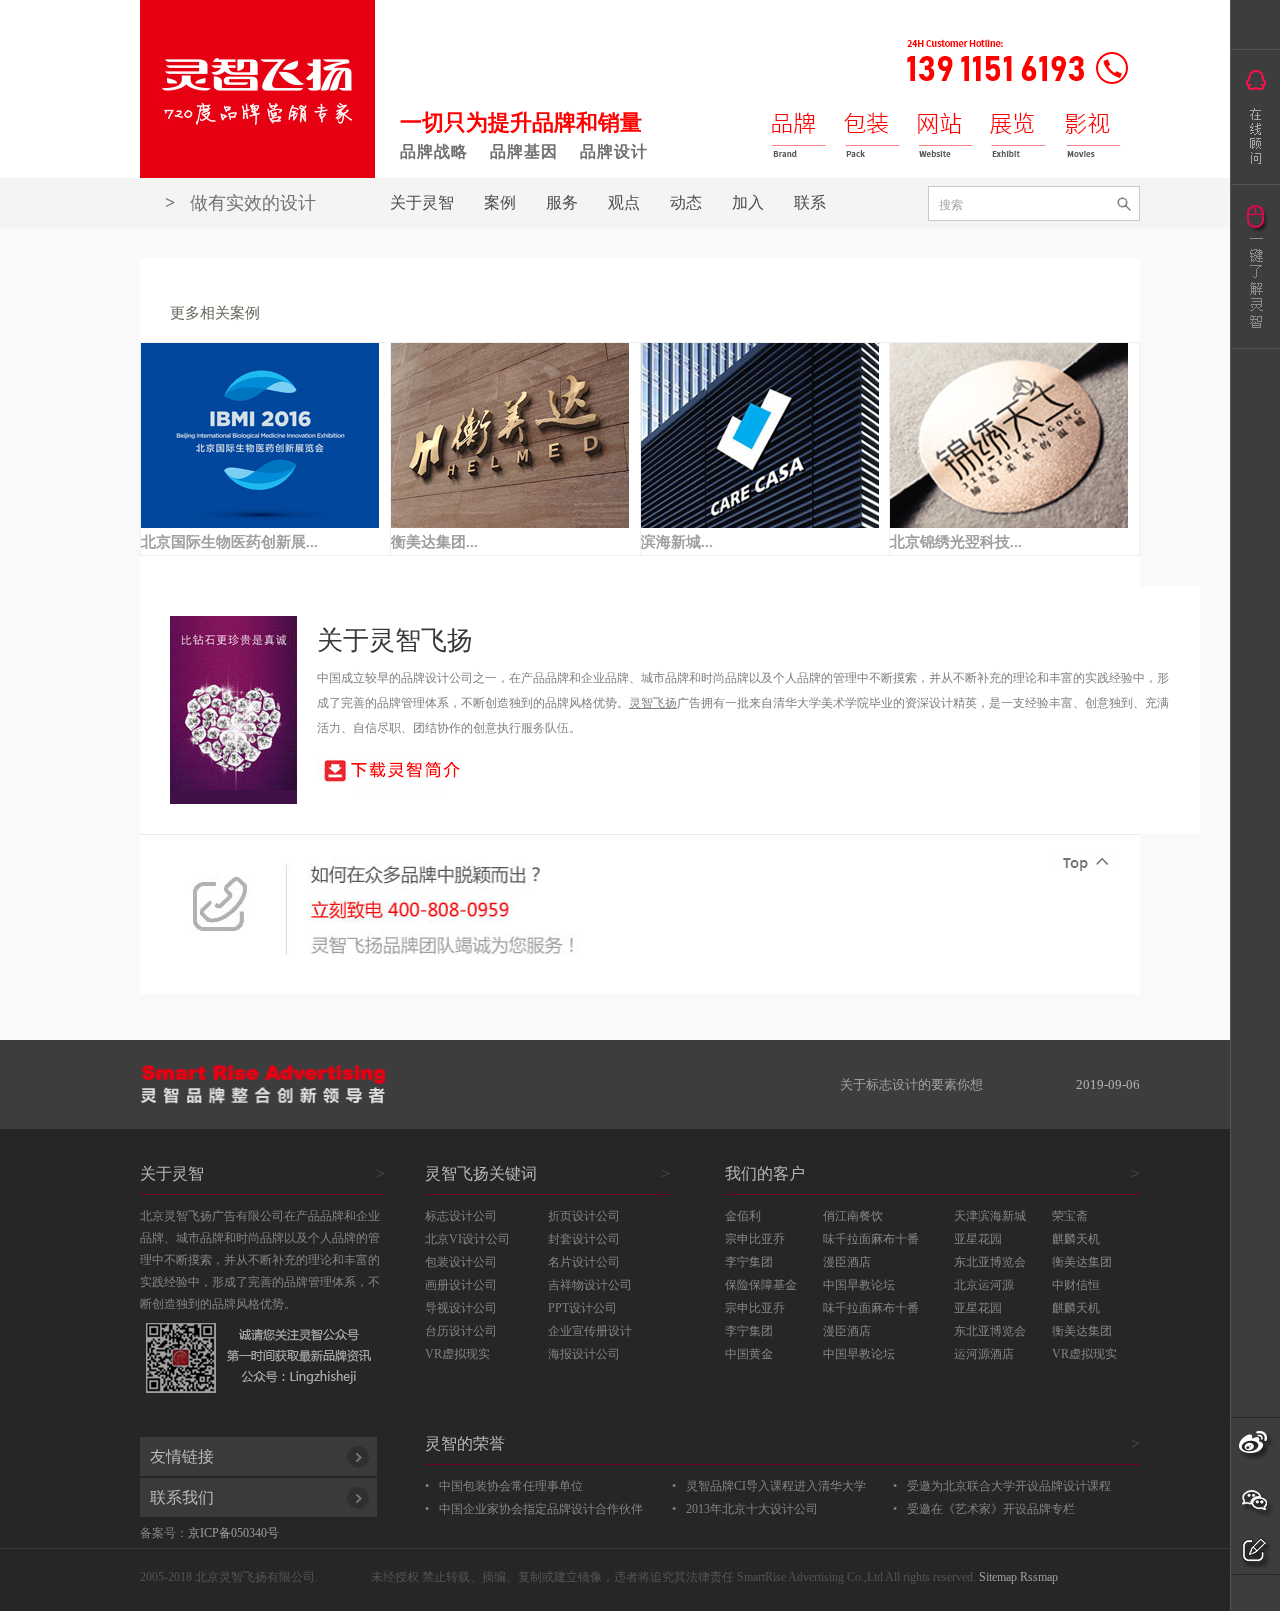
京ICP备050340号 (233, 1533)
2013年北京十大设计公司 (745, 1509)
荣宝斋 (1070, 1216)
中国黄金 (749, 1354)
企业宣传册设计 (590, 1331)
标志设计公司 (461, 1216)
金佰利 (743, 1216)
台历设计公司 (461, 1331)
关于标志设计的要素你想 (911, 1084)
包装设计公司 (461, 1262)
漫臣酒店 (847, 1262)
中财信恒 (1076, 1285)
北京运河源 (984, 1285)
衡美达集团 (1082, 1262)
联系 (810, 202)
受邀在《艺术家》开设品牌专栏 (991, 1509)
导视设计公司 (461, 1308)
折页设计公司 (584, 1216)
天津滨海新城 (990, 1216)
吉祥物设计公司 (590, 1285)
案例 (500, 202)
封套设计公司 (584, 1239)
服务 (562, 202)
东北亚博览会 (990, 1262)
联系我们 (182, 1497)
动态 (686, 202)
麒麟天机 (1076, 1239)
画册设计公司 (461, 1285)
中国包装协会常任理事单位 (511, 1486)
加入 (748, 202)
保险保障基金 (761, 1285)
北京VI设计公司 (467, 1239)
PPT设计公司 (582, 1308)
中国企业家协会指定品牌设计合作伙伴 (541, 1509)
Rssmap (1039, 1577)
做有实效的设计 (240, 203)
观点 (624, 202)
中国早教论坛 (859, 1285)
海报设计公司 (584, 1354)
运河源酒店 (984, 1354)
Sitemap (998, 1577)
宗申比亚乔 (755, 1239)
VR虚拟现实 (1084, 1354)
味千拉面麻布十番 (871, 1239)
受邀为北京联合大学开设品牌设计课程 (1009, 1486)
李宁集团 (749, 1262)
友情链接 (182, 1456)
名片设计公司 (584, 1262)
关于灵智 (422, 202)
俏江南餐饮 (853, 1216)
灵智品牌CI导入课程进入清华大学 (776, 1486)
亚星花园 (978, 1239)
